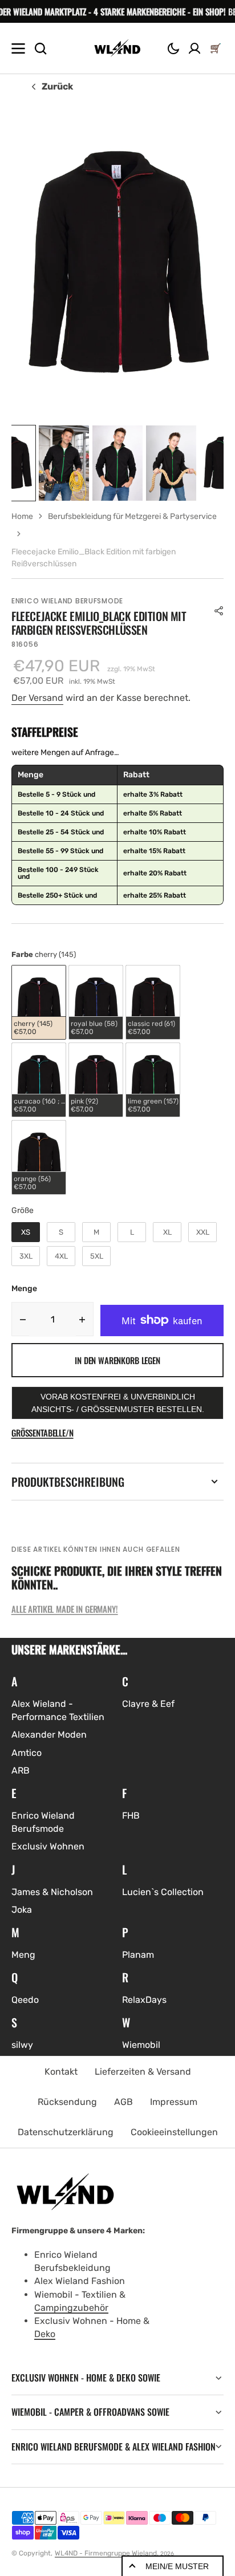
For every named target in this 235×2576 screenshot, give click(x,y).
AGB (123, 2102)
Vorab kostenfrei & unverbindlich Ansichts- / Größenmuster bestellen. (118, 1403)
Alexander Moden (49, 1735)
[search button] (40, 48)
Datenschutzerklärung (66, 2132)
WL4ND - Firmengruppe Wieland (106, 2553)
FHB (131, 1816)
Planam (138, 1955)
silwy (22, 2045)
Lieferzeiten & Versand (143, 2072)
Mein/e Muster (177, 2566)
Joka (22, 1910)
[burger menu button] (18, 48)
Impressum (174, 2102)
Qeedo (25, 2000)
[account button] (195, 48)
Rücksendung (67, 2102)
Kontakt (61, 2072)
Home (22, 516)
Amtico (27, 1753)
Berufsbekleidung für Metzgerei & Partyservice (132, 516)
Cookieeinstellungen (174, 2132)
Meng (23, 1955)
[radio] (39, 1002)
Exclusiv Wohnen (48, 1846)
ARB (21, 1770)
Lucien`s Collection (163, 1892)
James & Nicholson (52, 1892)
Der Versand (37, 698)
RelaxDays (144, 2000)
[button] (173, 48)
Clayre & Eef (148, 1704)
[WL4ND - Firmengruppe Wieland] (117, 48)
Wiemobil (141, 2045)
